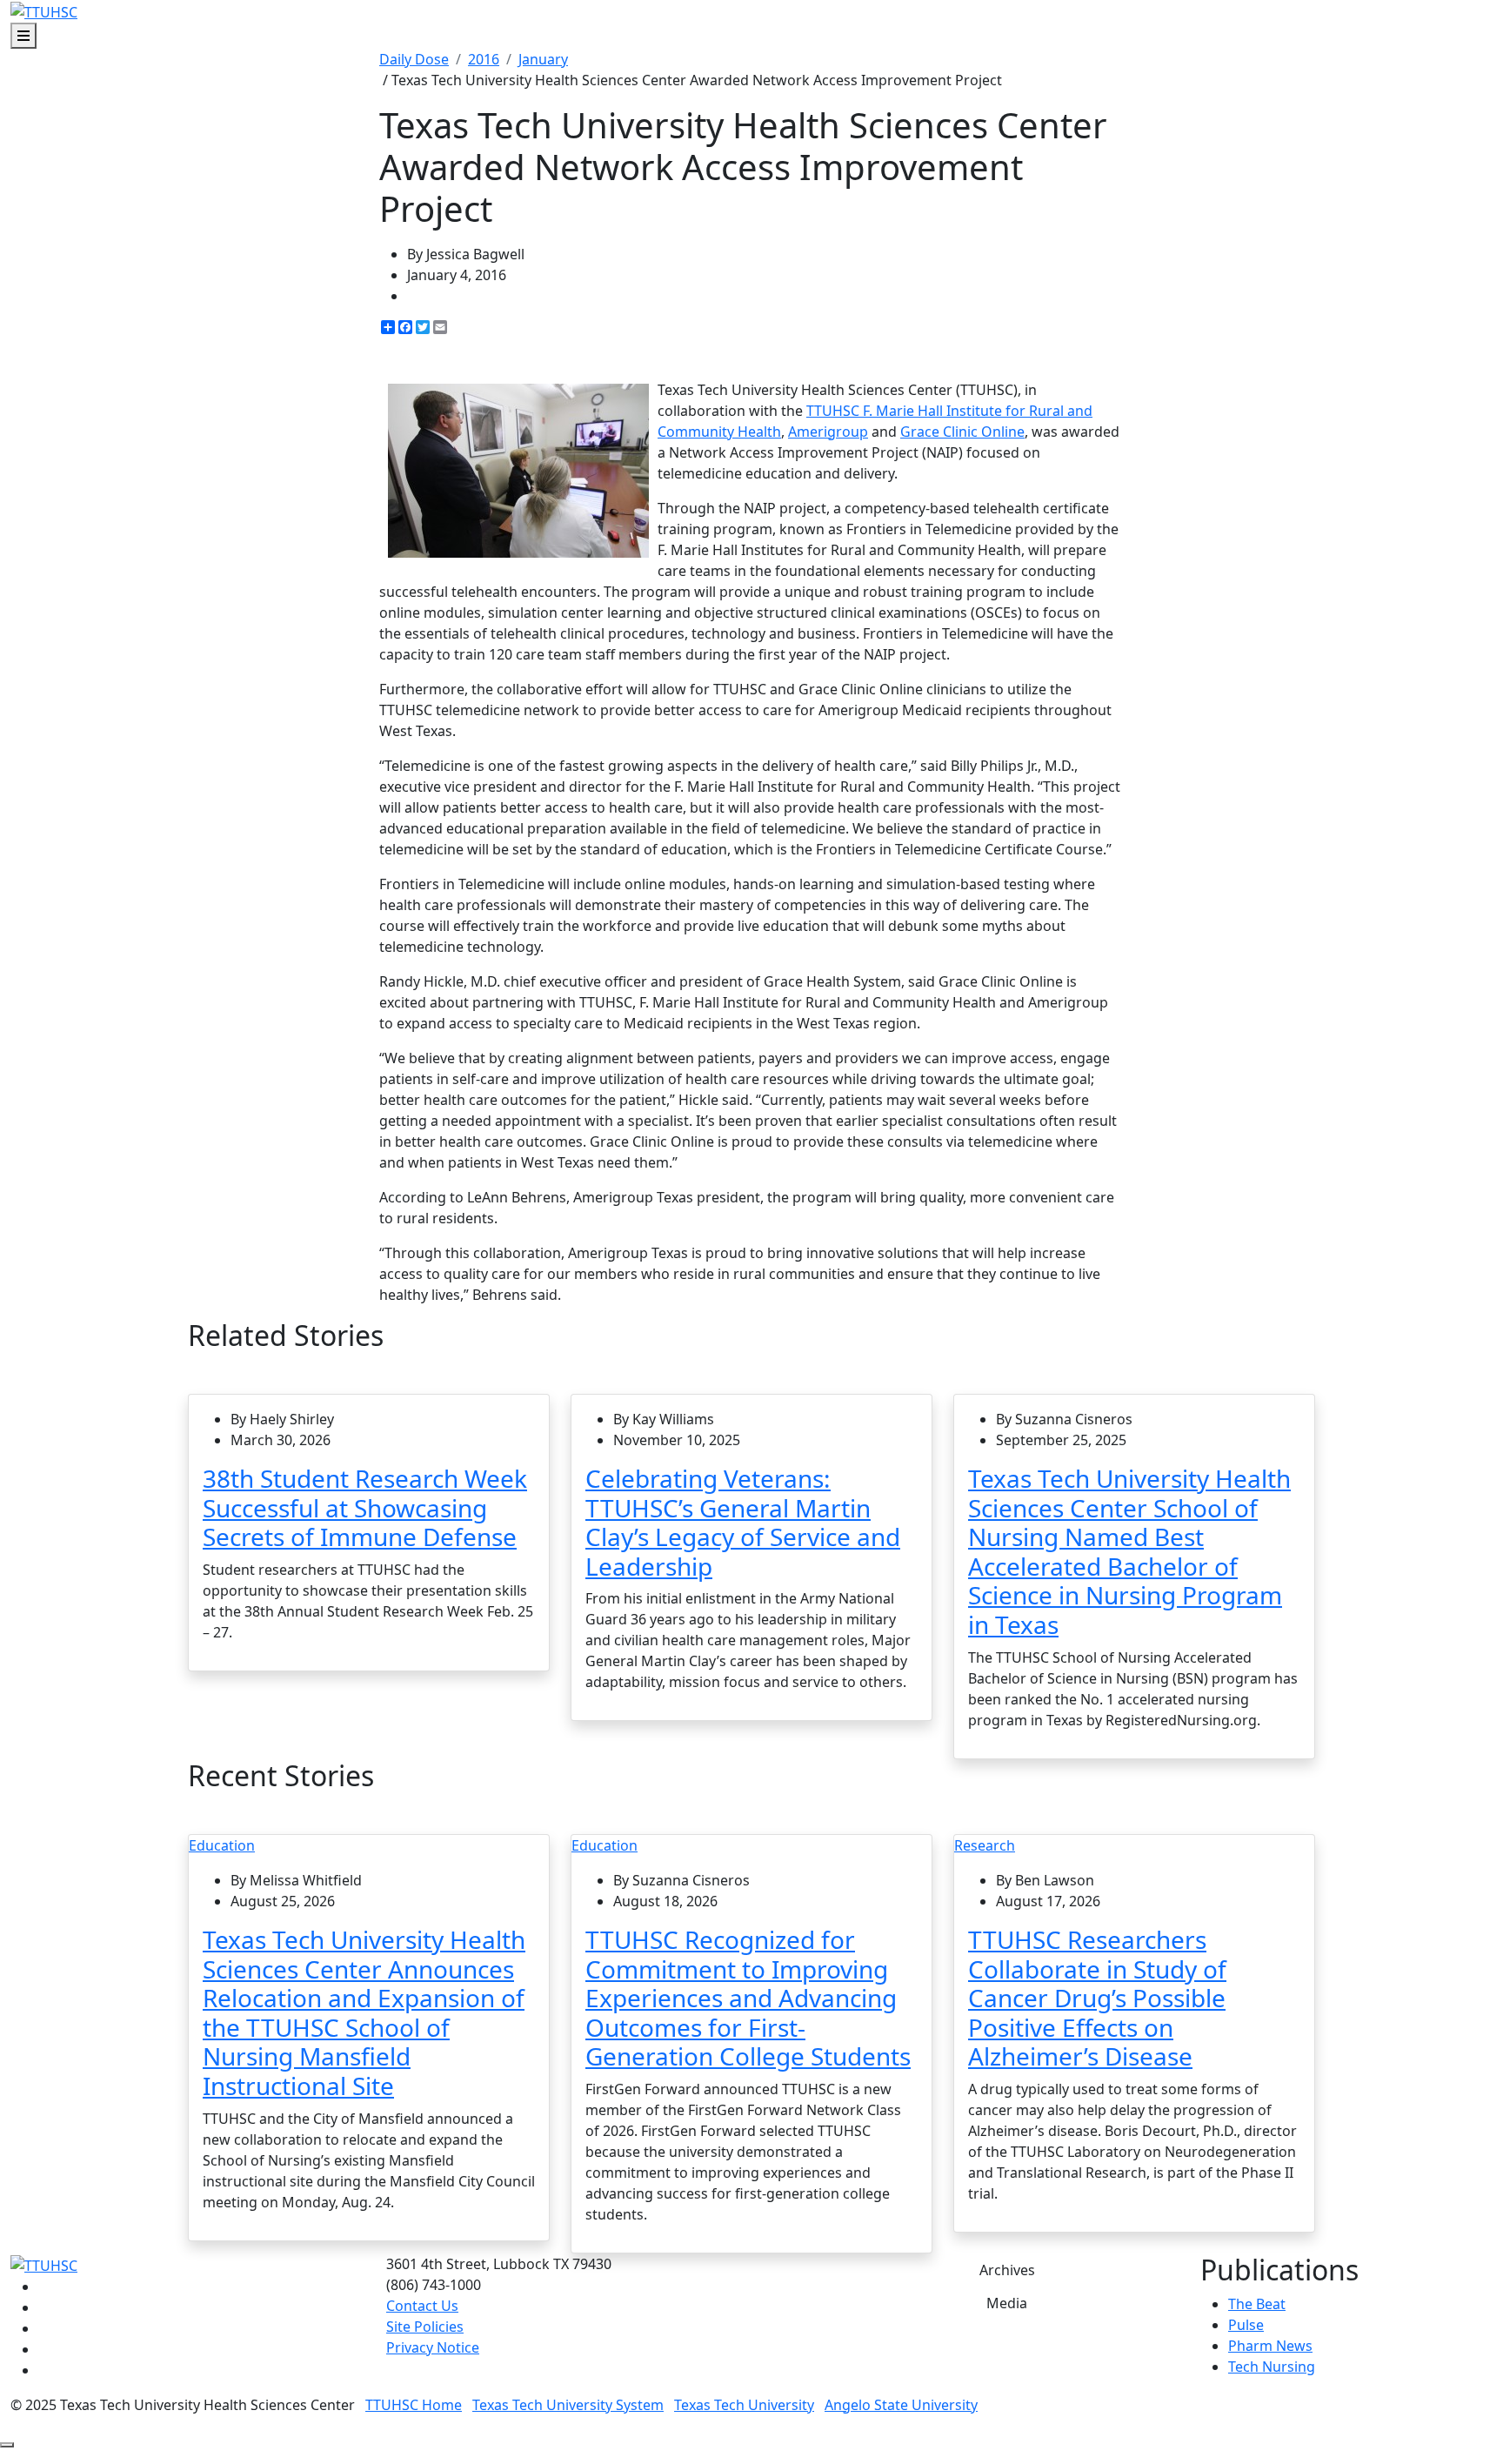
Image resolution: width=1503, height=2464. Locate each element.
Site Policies (425, 2327)
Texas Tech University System (568, 2405)
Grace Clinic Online (962, 432)
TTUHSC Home (414, 2405)
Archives (1007, 2270)
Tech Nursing (1272, 2367)
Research (985, 1845)
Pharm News (1270, 2346)
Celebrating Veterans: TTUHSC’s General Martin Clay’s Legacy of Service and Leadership (743, 1522)
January (543, 59)
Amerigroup (828, 432)
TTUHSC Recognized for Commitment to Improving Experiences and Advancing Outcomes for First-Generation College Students (748, 1998)
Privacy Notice (433, 2347)
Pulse (1246, 2325)
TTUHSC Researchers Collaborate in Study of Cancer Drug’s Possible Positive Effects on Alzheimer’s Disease (1097, 1998)
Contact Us (422, 2306)
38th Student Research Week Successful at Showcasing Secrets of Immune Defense (365, 1507)
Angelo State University (901, 2405)
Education (222, 1845)
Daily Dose (414, 59)
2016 (484, 59)
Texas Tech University (744, 2405)
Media (1007, 2303)
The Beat (1257, 2304)
